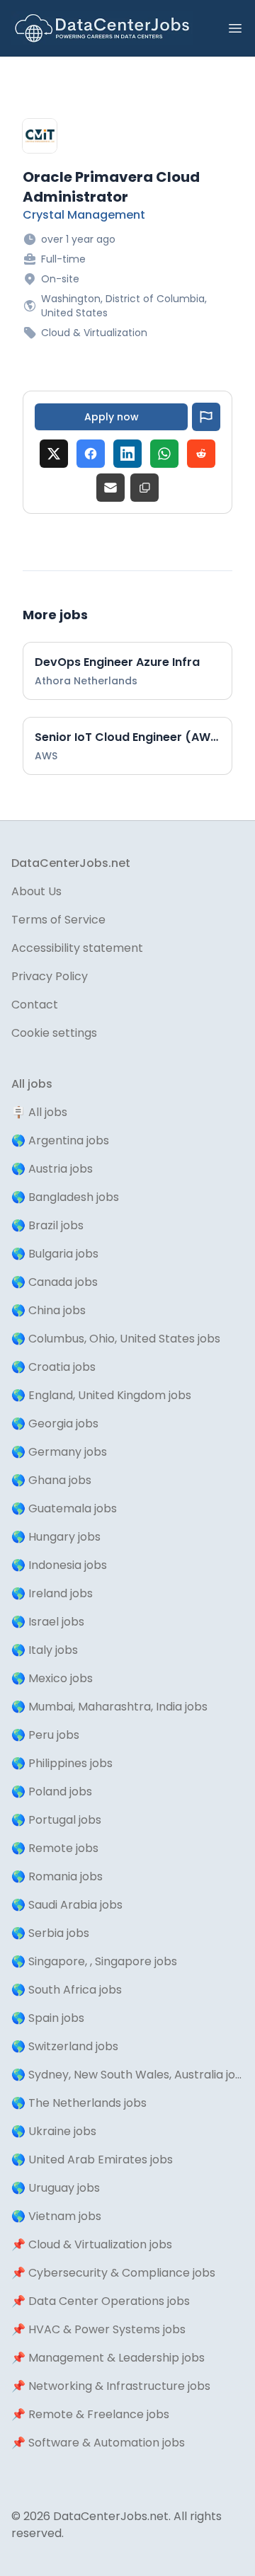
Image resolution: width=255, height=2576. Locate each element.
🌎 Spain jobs (48, 2018)
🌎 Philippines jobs (62, 1763)
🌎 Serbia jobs (50, 1933)
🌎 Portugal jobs (56, 1820)
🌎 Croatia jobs (53, 1367)
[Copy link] (144, 488)
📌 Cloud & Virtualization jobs (92, 2244)
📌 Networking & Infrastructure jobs (111, 2386)
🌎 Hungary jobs (56, 1537)
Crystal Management (84, 215)
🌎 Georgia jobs (55, 1424)
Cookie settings (54, 1033)
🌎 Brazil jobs (47, 1225)
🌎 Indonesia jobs (59, 1565)
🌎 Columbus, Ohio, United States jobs (116, 1339)
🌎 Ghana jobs (51, 1480)
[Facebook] (91, 454)
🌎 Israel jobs (48, 1622)
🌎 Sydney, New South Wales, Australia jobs (127, 2075)
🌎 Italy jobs (45, 1650)
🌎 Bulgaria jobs (55, 1254)
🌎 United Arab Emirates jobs (92, 2160)
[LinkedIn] (127, 454)
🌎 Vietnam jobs (56, 2216)
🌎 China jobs (49, 1310)
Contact (35, 1005)
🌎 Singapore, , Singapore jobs (94, 1961)
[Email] (110, 488)
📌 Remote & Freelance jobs (90, 2414)
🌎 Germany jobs (59, 1452)
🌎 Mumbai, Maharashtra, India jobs (109, 1707)
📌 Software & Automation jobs (98, 2443)
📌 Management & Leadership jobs (108, 2358)
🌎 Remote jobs (55, 1848)
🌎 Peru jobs (45, 1735)
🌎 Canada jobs (55, 1282)
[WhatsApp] (164, 454)
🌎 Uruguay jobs (56, 2188)
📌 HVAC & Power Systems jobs (98, 2329)
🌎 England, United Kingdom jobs (101, 1395)
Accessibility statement (77, 948)
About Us (36, 891)
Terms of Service (58, 920)
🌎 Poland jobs (52, 1792)
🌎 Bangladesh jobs (65, 1197)
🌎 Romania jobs (57, 1876)
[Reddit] (201, 454)
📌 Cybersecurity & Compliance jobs (113, 2273)
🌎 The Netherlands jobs (79, 2103)
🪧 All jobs (39, 1112)
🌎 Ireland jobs (52, 1593)
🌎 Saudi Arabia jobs (67, 1905)
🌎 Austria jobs (52, 1169)
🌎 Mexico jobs (52, 1678)
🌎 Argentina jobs (60, 1140)
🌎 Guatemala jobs (64, 1508)
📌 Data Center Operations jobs (101, 2301)
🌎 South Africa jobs (67, 1990)
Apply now (112, 417)
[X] (54, 454)
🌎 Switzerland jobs (65, 2046)
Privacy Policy (50, 976)
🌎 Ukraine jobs (54, 2131)
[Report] (206, 417)
